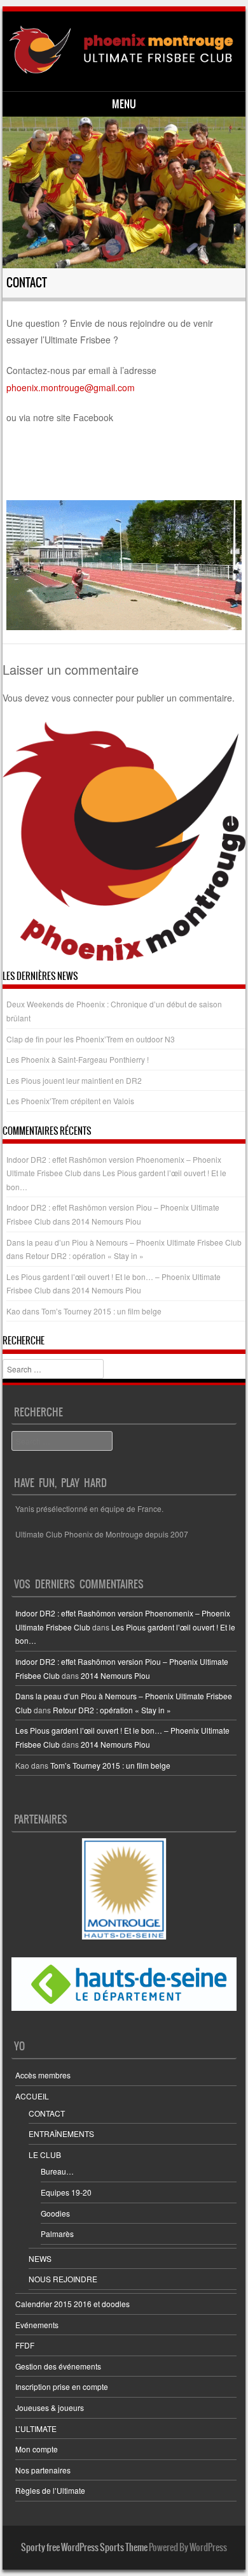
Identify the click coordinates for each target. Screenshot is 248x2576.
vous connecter (82, 698)
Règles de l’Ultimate (50, 2490)
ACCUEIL (32, 2096)
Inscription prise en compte (62, 2386)
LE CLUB (45, 2155)
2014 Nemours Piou (107, 1221)
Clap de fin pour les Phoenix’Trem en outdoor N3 (91, 1039)
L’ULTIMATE (36, 2428)
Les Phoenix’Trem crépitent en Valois (70, 1101)
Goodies (55, 2213)
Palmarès (57, 2234)
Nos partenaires (43, 2470)
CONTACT (47, 2113)
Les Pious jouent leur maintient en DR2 (74, 1080)
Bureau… (57, 2171)
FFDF (25, 2345)
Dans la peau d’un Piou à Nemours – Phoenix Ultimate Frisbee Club (124, 1242)
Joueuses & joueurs (50, 2407)
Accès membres (43, 2075)
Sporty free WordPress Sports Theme (84, 2547)
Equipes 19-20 (66, 2192)
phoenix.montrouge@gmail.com (71, 387)
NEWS (40, 2258)
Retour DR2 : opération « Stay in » (85, 1256)
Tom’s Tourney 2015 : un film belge (101, 1311)
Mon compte (37, 2449)
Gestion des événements (58, 2366)
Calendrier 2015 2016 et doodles (72, 2304)
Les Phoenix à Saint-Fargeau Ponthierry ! (78, 1059)
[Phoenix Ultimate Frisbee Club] (122, 50)
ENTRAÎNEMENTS (61, 2133)
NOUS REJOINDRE (63, 2279)
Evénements (37, 2325)
